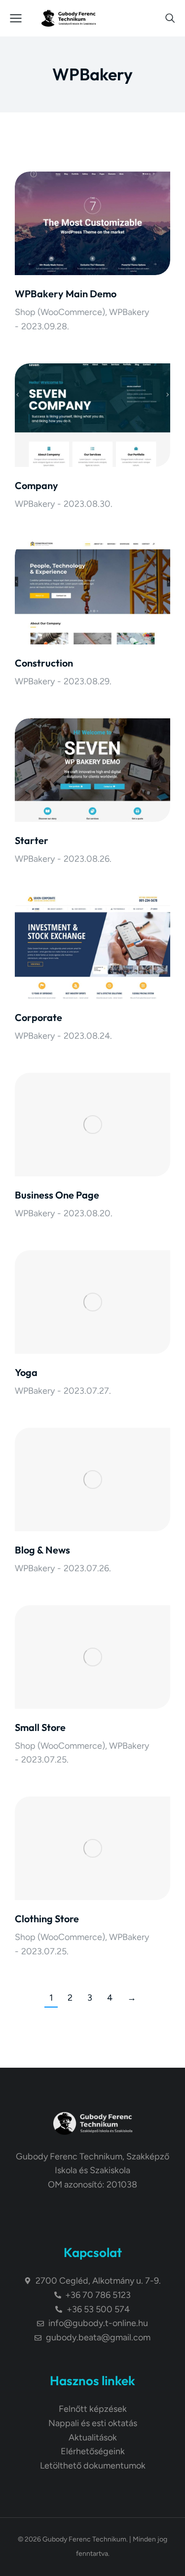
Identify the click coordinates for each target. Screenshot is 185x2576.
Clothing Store (47, 1919)
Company (37, 485)
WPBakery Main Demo (66, 294)
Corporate (38, 1017)
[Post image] (92, 223)
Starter (32, 840)
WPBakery (129, 312)
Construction (44, 663)
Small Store (40, 1727)
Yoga (26, 1372)
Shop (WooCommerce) (60, 312)
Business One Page (57, 1195)
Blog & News (42, 1550)
